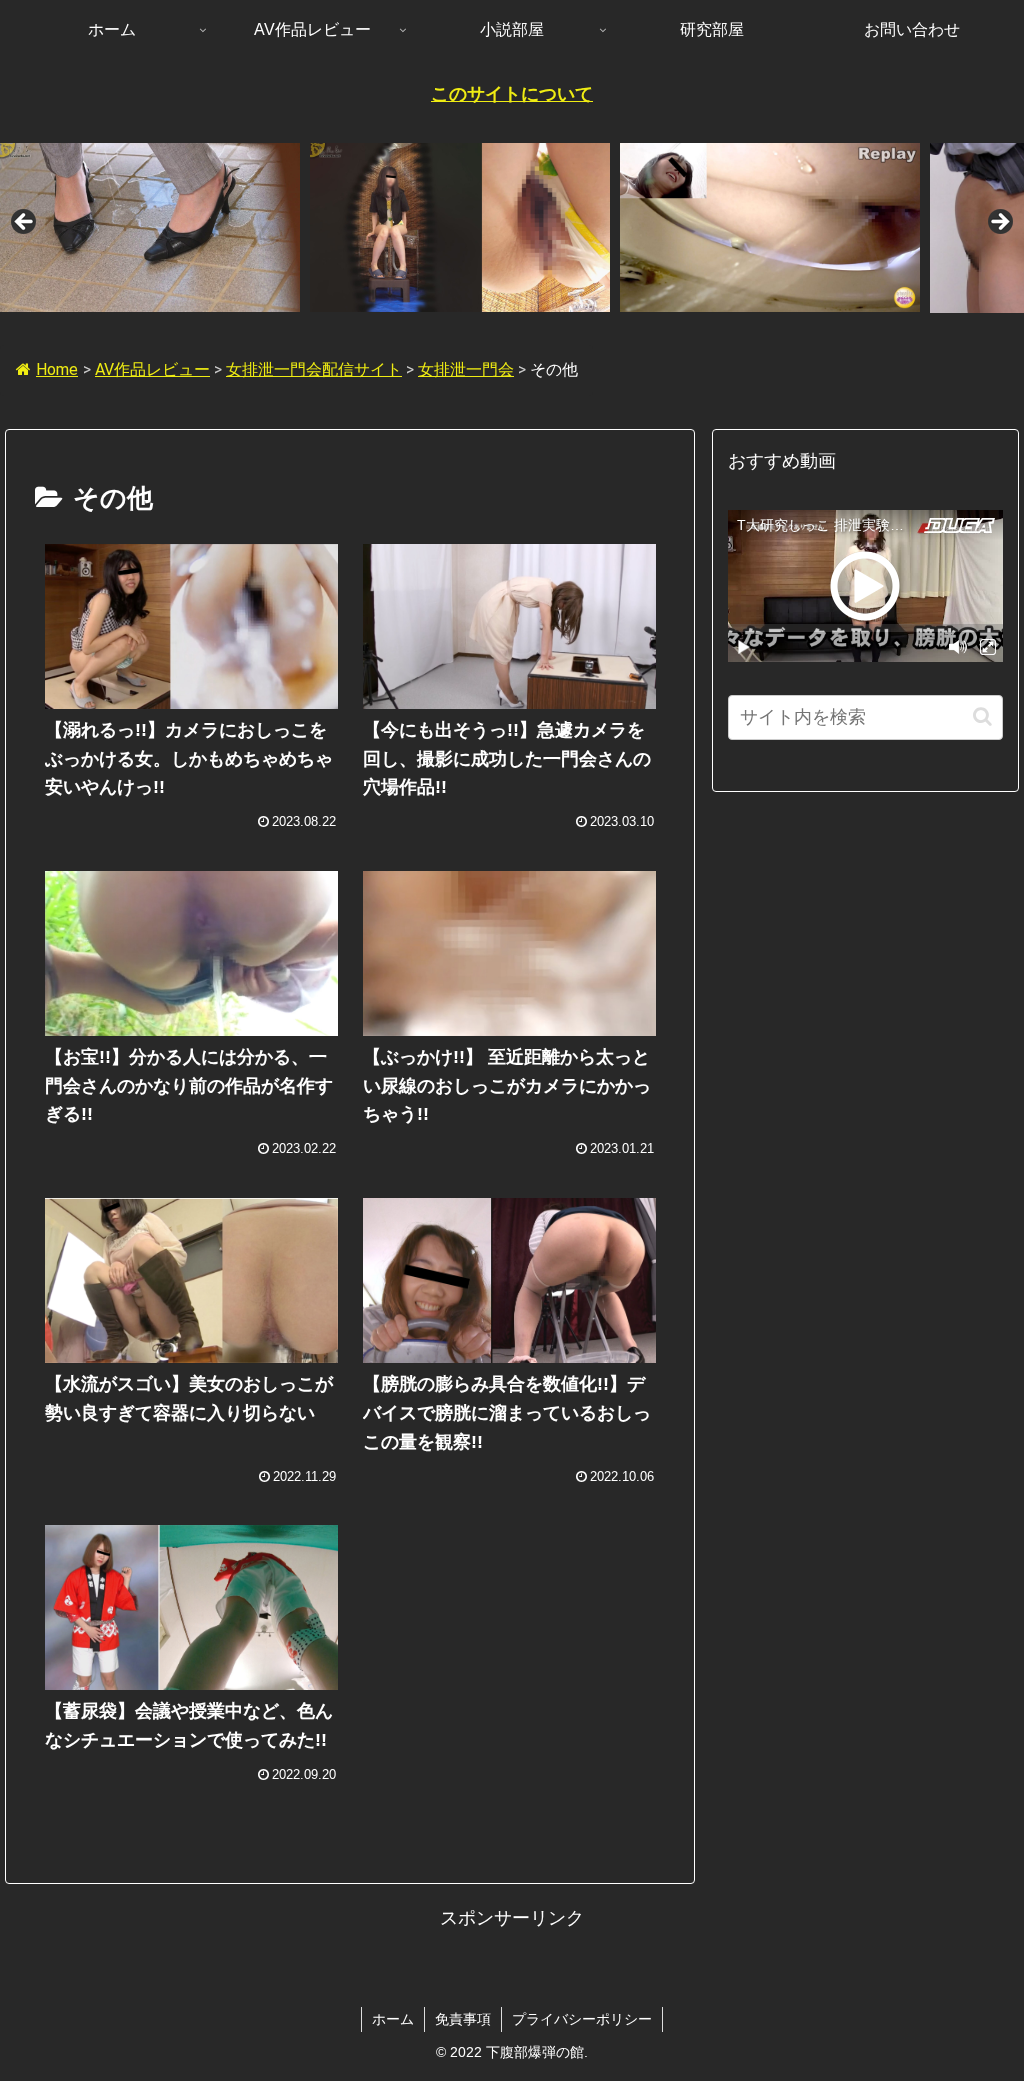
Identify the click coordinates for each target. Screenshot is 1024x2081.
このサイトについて (512, 94)
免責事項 (463, 2019)
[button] (982, 716)
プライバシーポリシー (582, 2019)
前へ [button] (25, 223)
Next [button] (999, 223)
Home (57, 369)
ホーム (393, 2019)
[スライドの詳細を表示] (150, 227)
